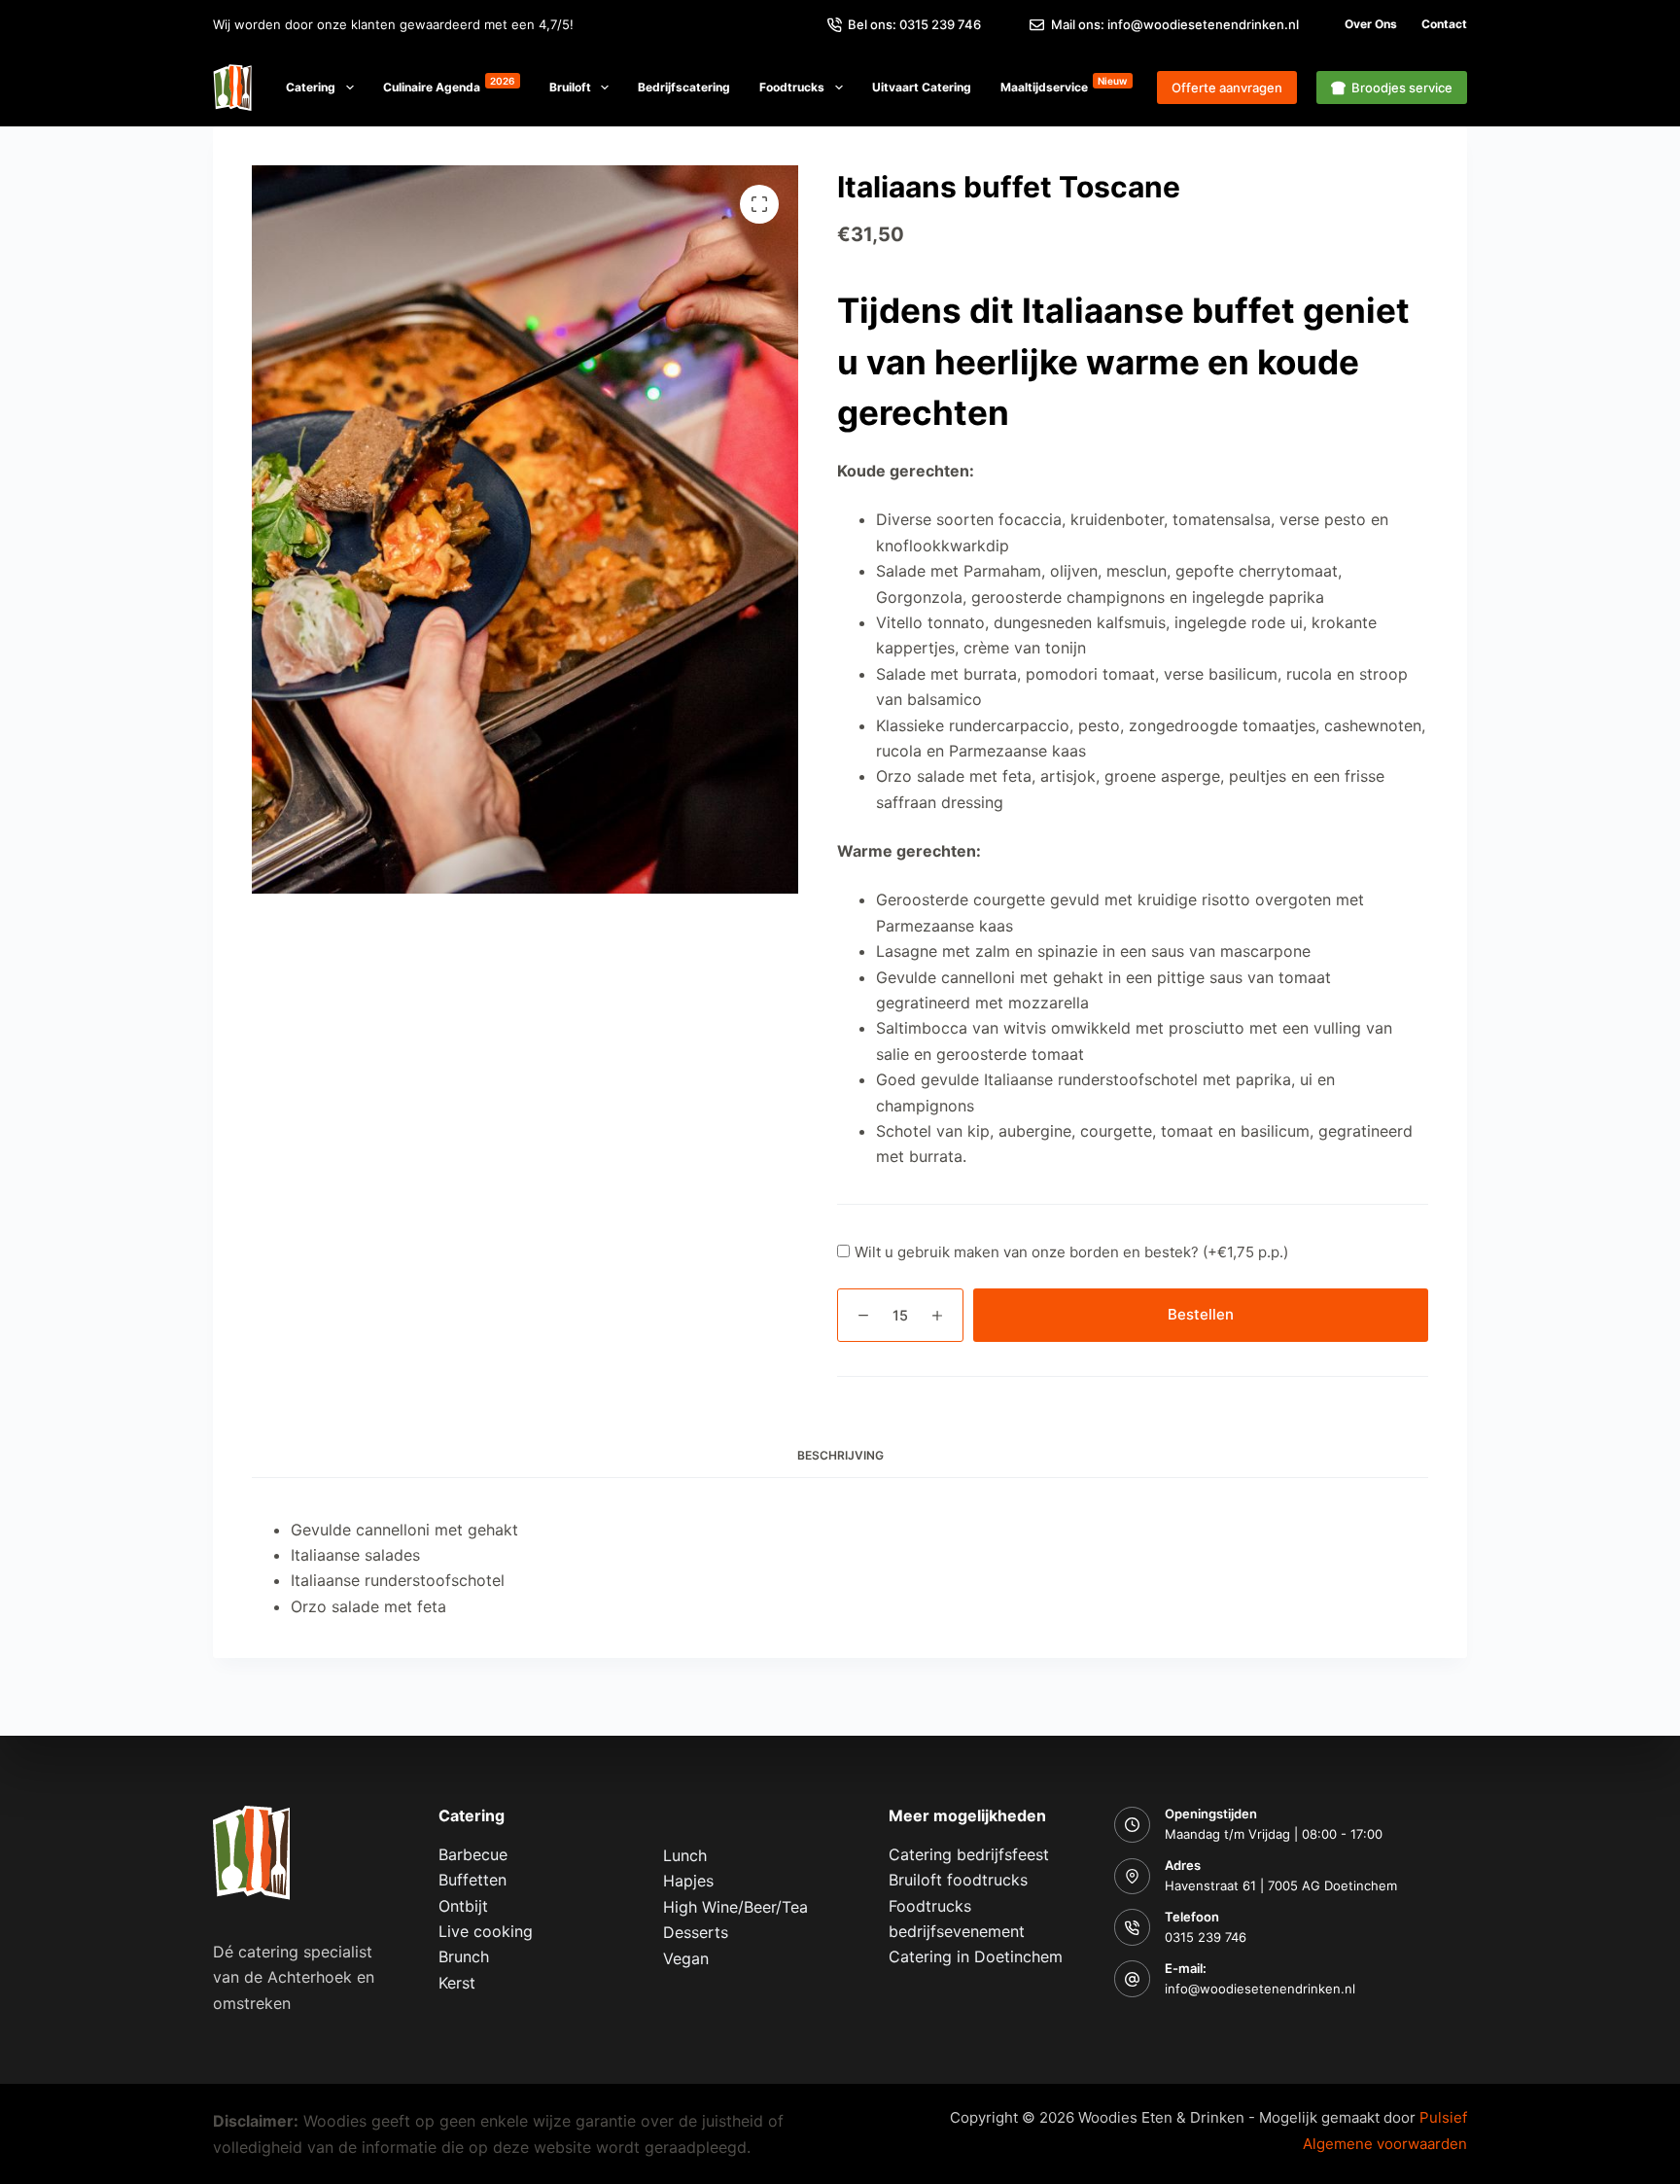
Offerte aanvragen (1227, 88)
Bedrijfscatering (684, 87)
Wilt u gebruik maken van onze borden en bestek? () (1071, 1252)
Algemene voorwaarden (1385, 2144)
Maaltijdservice (1064, 85)
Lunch (685, 1855)
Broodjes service (1402, 88)
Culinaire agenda (449, 85)
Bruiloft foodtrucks (958, 1880)
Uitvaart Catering (922, 87)
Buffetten (472, 1880)
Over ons (1371, 24)
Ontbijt (463, 1906)
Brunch (464, 1956)
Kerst (457, 1983)
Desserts (696, 1932)
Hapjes (688, 1881)
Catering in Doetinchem (976, 1956)
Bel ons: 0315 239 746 (914, 24)
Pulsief (1443, 2117)
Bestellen (1201, 1314)
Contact (1444, 24)
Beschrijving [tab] (840, 1455)
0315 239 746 (1206, 1937)
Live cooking (486, 1931)
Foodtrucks (792, 87)
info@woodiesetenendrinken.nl (1260, 1989)
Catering (311, 87)
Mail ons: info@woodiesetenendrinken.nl (1175, 24)
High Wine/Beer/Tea (735, 1907)
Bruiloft (570, 87)
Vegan (686, 1958)
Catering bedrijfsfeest (969, 1854)
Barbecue (473, 1854)
